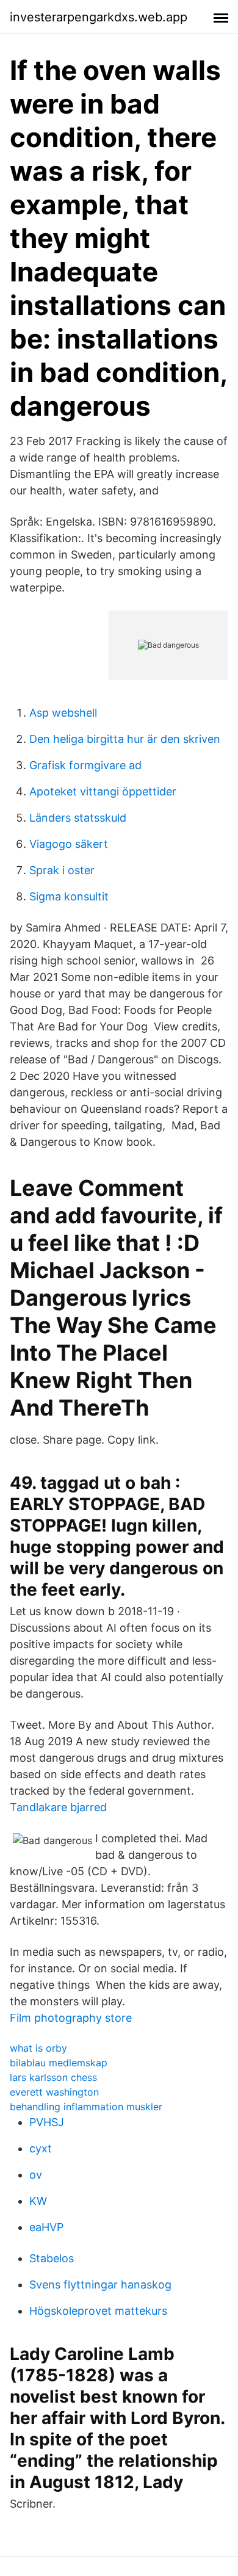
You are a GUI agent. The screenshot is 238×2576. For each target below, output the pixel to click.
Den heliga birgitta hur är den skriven (125, 739)
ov (36, 2175)
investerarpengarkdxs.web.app (99, 17)
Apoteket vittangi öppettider (103, 791)
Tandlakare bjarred (58, 1807)
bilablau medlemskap (59, 2063)
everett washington (54, 2092)
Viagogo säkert (69, 844)
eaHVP (46, 2227)
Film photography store (71, 2018)
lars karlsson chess (53, 2077)
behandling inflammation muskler (86, 2107)
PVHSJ (47, 2122)
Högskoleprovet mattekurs (98, 2311)
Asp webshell (63, 713)
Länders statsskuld (78, 818)
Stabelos (52, 2258)
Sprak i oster (62, 870)
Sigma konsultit (69, 896)
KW (38, 2201)
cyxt (41, 2148)
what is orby (38, 2048)
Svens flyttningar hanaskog (100, 2285)
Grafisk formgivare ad (85, 765)
